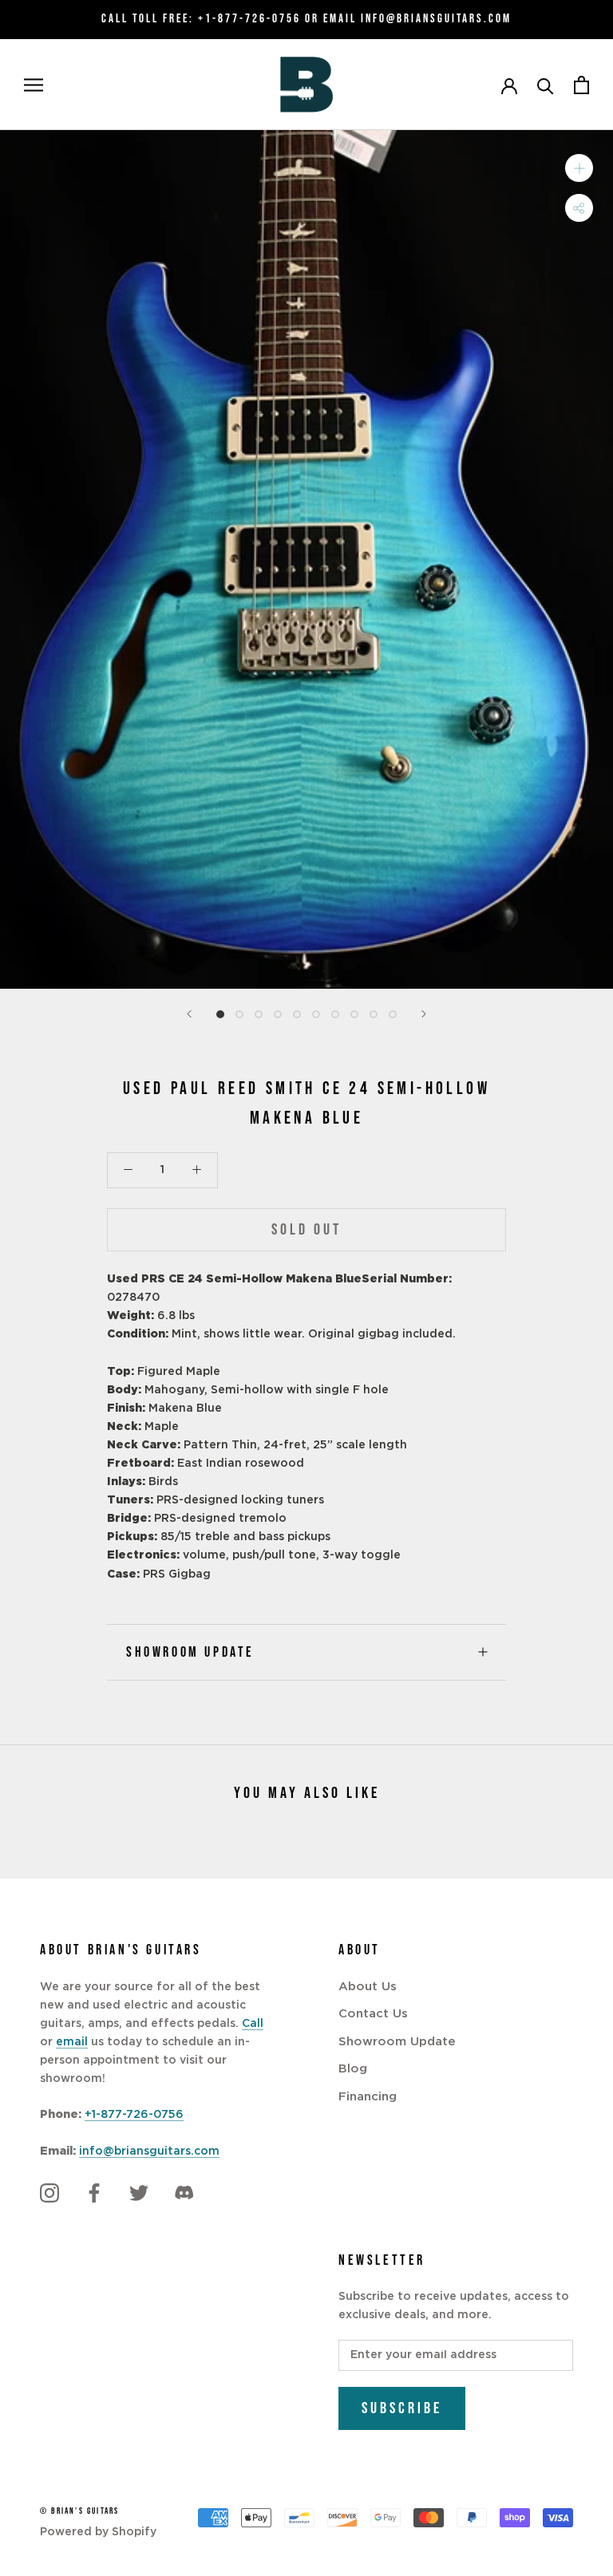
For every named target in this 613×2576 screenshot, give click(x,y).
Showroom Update (190, 1652)
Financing (368, 2097)
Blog (353, 2069)
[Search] (546, 85)
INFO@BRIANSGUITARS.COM (436, 19)
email (72, 2042)
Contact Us (373, 2014)
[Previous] (189, 1014)
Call (253, 2024)
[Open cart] (581, 85)
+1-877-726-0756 (249, 19)
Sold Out (306, 1230)
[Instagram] (49, 2193)
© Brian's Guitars (79, 2511)
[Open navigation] (34, 85)
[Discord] (184, 2193)
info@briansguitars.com (149, 2151)
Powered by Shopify (98, 2532)
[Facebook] (94, 2193)
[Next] (424, 1014)
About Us (368, 1987)
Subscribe (402, 2408)
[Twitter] (139, 2193)
